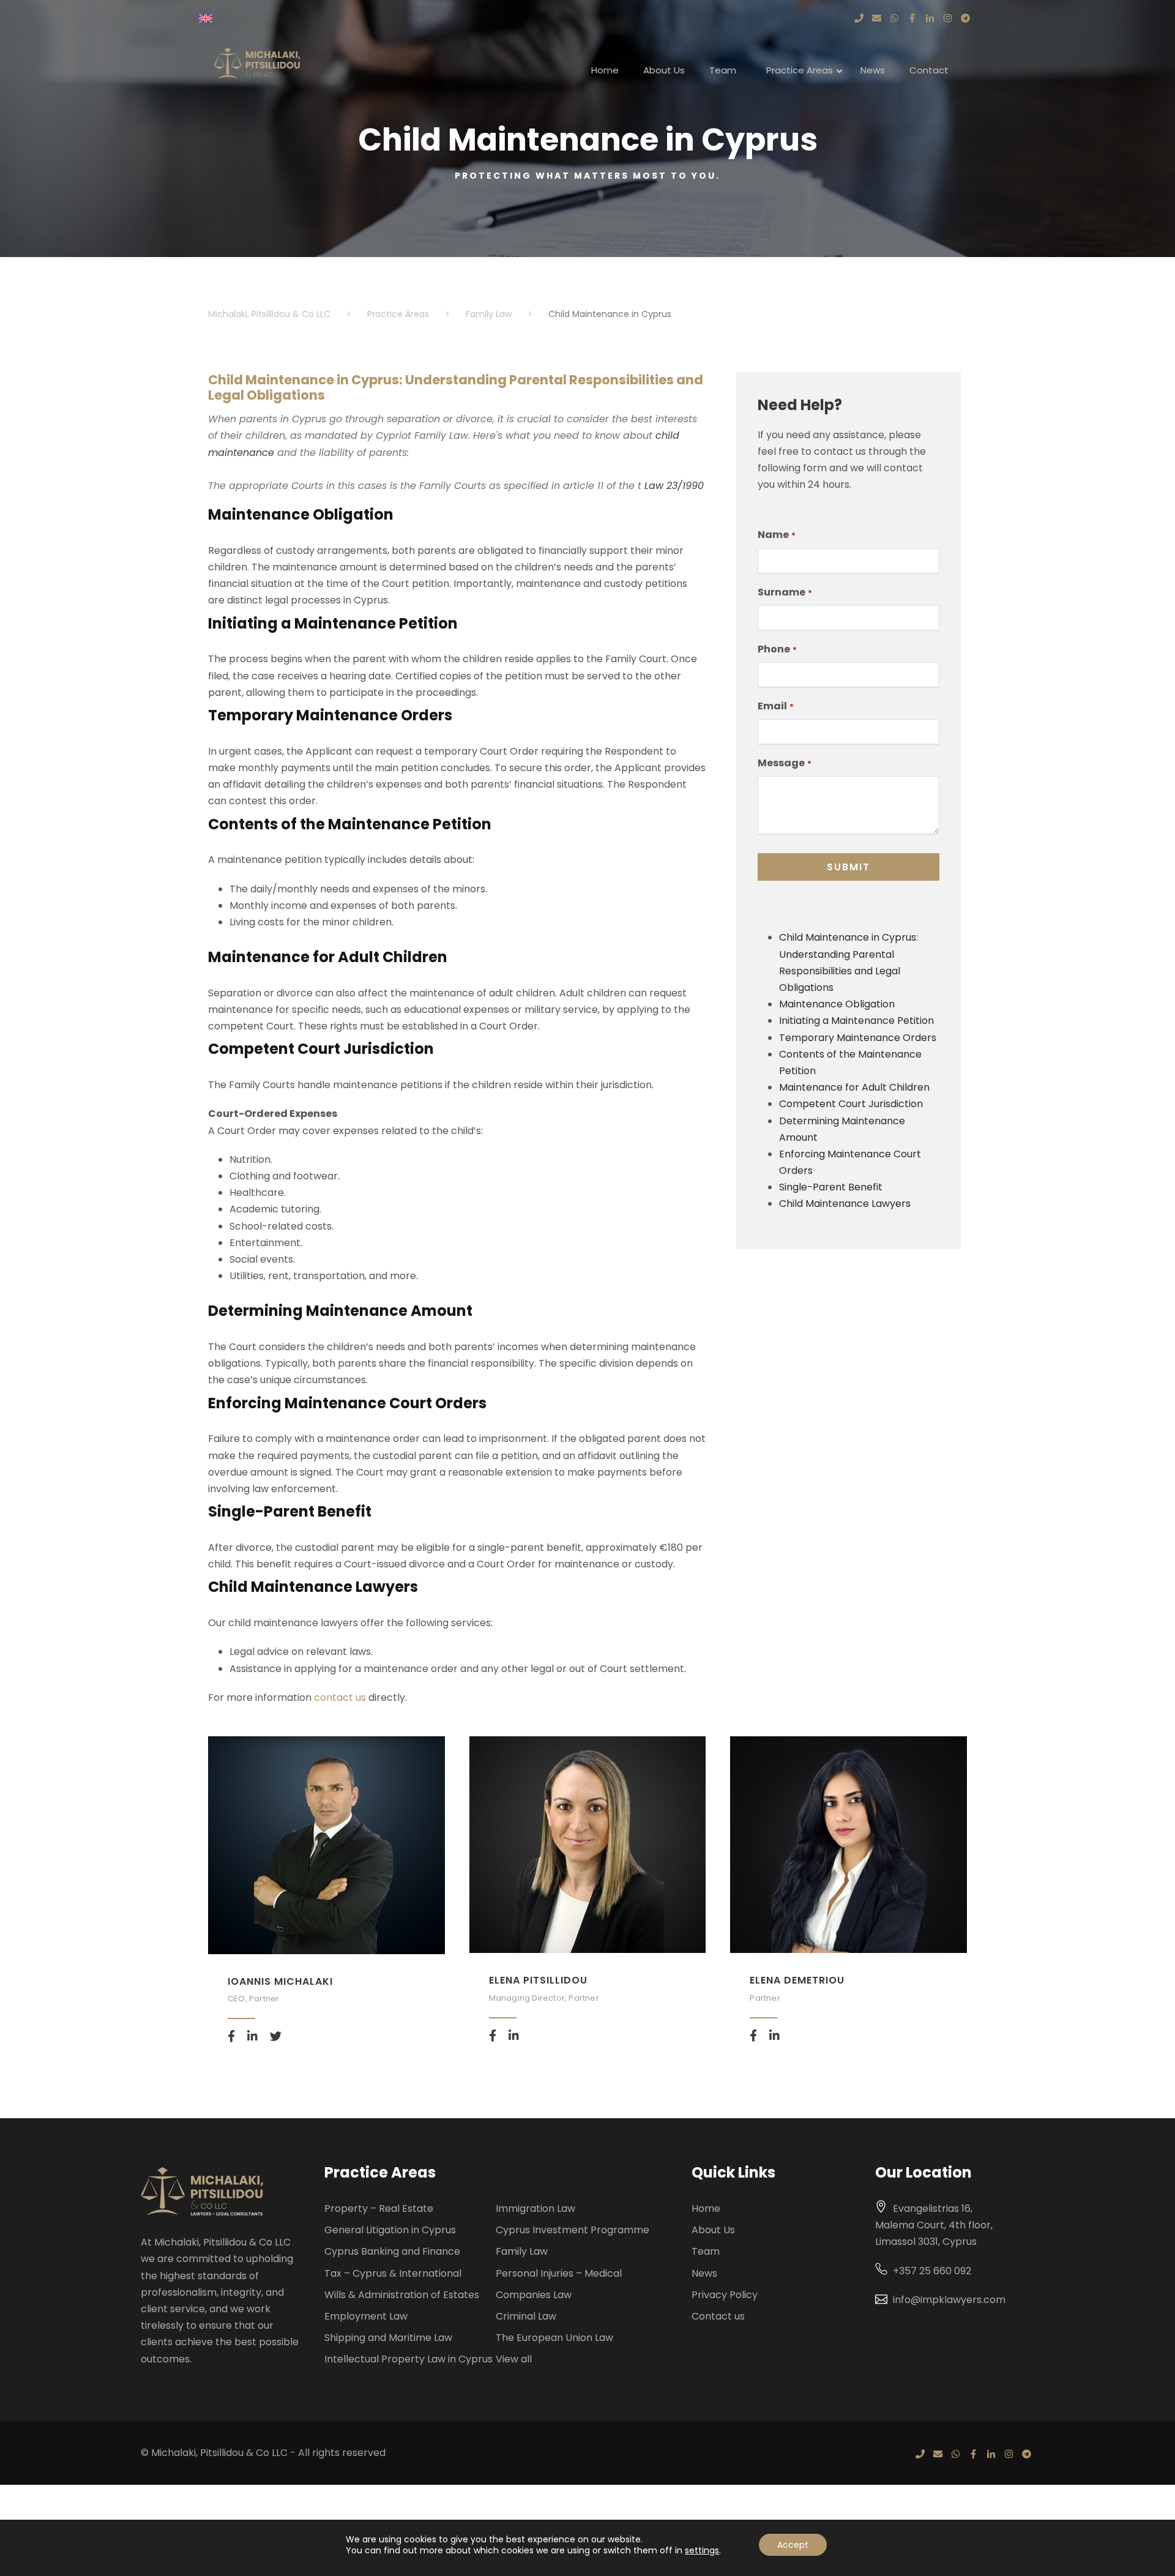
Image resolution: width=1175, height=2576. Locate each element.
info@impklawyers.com (949, 2300)
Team (706, 2251)
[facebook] (231, 2037)
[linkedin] (252, 2037)
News (704, 2273)
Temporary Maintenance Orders (858, 1038)
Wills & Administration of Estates (402, 2295)
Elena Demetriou (797, 1980)
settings (702, 2550)
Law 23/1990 (674, 486)
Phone (777, 649)
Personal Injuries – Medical (559, 2273)
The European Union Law (554, 2338)
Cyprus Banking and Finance (392, 2251)
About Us (713, 2230)
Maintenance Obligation (837, 1004)
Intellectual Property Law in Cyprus (408, 2359)
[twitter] (276, 2037)
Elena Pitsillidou (538, 1980)
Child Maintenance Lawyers (845, 1204)
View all (514, 2359)
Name (776, 535)
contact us (341, 1697)
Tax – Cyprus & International (393, 2273)
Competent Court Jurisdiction (851, 1104)
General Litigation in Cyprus (390, 2230)
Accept (793, 2545)
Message (784, 763)
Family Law (522, 2251)
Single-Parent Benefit (831, 1187)
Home (706, 2208)
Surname (785, 592)
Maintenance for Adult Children (854, 1087)
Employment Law (366, 2316)
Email (775, 706)
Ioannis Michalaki (280, 1981)
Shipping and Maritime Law (388, 2338)
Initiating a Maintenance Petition (856, 1021)
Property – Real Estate (379, 2208)
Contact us (718, 2316)
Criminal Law (526, 2316)
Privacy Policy (725, 2295)
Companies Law (534, 2295)
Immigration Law (535, 2208)
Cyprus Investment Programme (573, 2230)
